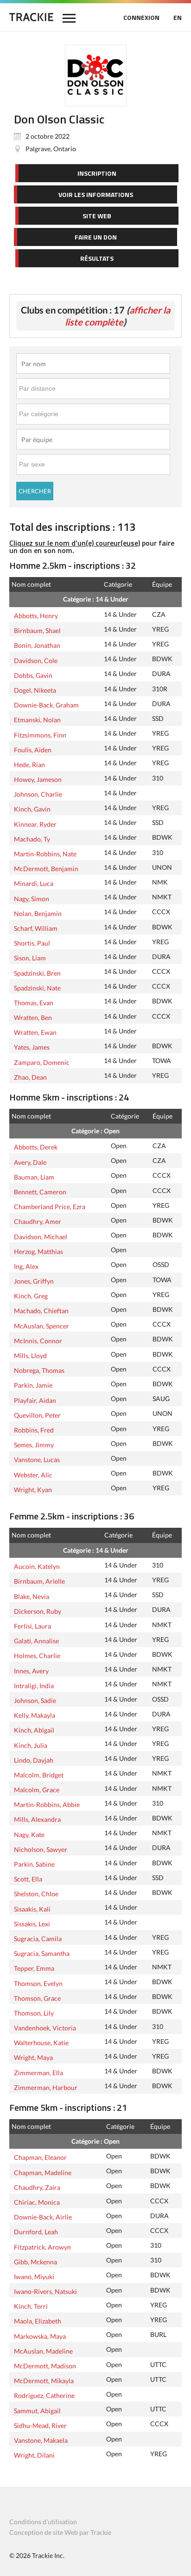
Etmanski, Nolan (37, 719)
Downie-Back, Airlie (43, 2216)
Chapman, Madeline (43, 2172)
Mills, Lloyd (30, 1355)
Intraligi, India (34, 1685)
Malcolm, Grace (37, 1789)
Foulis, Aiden (33, 749)
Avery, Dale (30, 1162)
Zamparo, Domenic (42, 1062)
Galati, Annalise (36, 1640)
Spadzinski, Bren (37, 972)
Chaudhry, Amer (38, 1221)
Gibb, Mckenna (35, 2261)
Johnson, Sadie (35, 1700)
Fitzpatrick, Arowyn (42, 2246)
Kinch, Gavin (32, 808)
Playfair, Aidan (35, 1400)
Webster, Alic (33, 1474)
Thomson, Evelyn (38, 1983)
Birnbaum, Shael (37, 630)
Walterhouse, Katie (41, 2042)
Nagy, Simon (32, 898)
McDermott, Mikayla (44, 2380)
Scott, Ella (28, 1878)
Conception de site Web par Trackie (60, 2532)
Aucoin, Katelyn (37, 1566)
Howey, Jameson (38, 779)
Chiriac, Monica (37, 2201)
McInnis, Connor (38, 1340)
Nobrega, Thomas (39, 1370)
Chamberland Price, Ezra (50, 1206)
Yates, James (32, 1046)
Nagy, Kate (29, 1834)
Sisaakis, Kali (32, 1908)
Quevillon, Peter (37, 1414)
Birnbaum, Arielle (39, 1580)
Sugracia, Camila (38, 1938)
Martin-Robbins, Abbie (47, 1804)
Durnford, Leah (36, 2231)
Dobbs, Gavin (33, 675)
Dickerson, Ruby (38, 1611)
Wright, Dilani (34, 2454)
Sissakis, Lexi (32, 1923)
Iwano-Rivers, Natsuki (45, 2291)
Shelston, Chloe (36, 1893)
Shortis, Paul (32, 942)
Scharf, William (36, 928)
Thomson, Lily (34, 2012)
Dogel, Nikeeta (35, 689)
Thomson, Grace (37, 1998)
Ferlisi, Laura (32, 1625)
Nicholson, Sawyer (41, 1849)
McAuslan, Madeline (43, 2350)
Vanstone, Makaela (41, 2440)
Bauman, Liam (34, 1176)
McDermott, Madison (45, 2365)
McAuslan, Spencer (41, 1325)
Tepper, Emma (34, 1967)
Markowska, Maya (40, 2336)
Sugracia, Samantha (42, 1953)
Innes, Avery (31, 1670)
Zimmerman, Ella (38, 2072)
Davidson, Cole (36, 660)
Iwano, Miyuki (34, 2276)
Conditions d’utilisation (43, 2522)
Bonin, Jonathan (37, 645)
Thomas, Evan (34, 1002)
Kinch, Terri (31, 2305)
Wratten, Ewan (35, 1032)
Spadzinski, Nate (37, 987)
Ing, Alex (26, 1266)
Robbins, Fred (34, 1429)
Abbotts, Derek (36, 1146)
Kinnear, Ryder (35, 824)
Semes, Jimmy (34, 1444)
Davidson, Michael (41, 1236)
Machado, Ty (32, 838)
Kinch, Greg (31, 1295)
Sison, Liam (30, 957)
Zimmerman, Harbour (46, 2087)
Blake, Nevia (32, 1596)
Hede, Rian (29, 764)
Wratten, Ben (33, 1017)
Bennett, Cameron (40, 1191)
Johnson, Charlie (38, 793)
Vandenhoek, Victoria (45, 2027)
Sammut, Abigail (37, 2410)
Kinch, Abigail (34, 1729)
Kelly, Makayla (35, 1715)
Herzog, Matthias (38, 1251)
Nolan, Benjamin (38, 913)
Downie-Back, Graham (46, 704)
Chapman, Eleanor (40, 2157)
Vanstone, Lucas (37, 1459)
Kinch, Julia (31, 1745)
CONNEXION (141, 17)
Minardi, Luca (34, 883)
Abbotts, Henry (36, 615)
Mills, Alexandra (37, 1819)
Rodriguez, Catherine (44, 2395)
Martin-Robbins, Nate (45, 853)
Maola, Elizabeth (38, 2320)
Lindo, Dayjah (34, 1759)
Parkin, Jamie (33, 1384)
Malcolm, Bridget (39, 1774)
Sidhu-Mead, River (40, 2425)
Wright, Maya (33, 2057)
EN (178, 17)
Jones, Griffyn (34, 1280)
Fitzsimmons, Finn (40, 734)
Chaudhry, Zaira (37, 2187)
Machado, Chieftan (41, 1310)
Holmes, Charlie (37, 1655)
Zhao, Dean (30, 1076)
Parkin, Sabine (34, 1863)
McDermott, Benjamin (46, 868)
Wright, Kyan (33, 1489)
